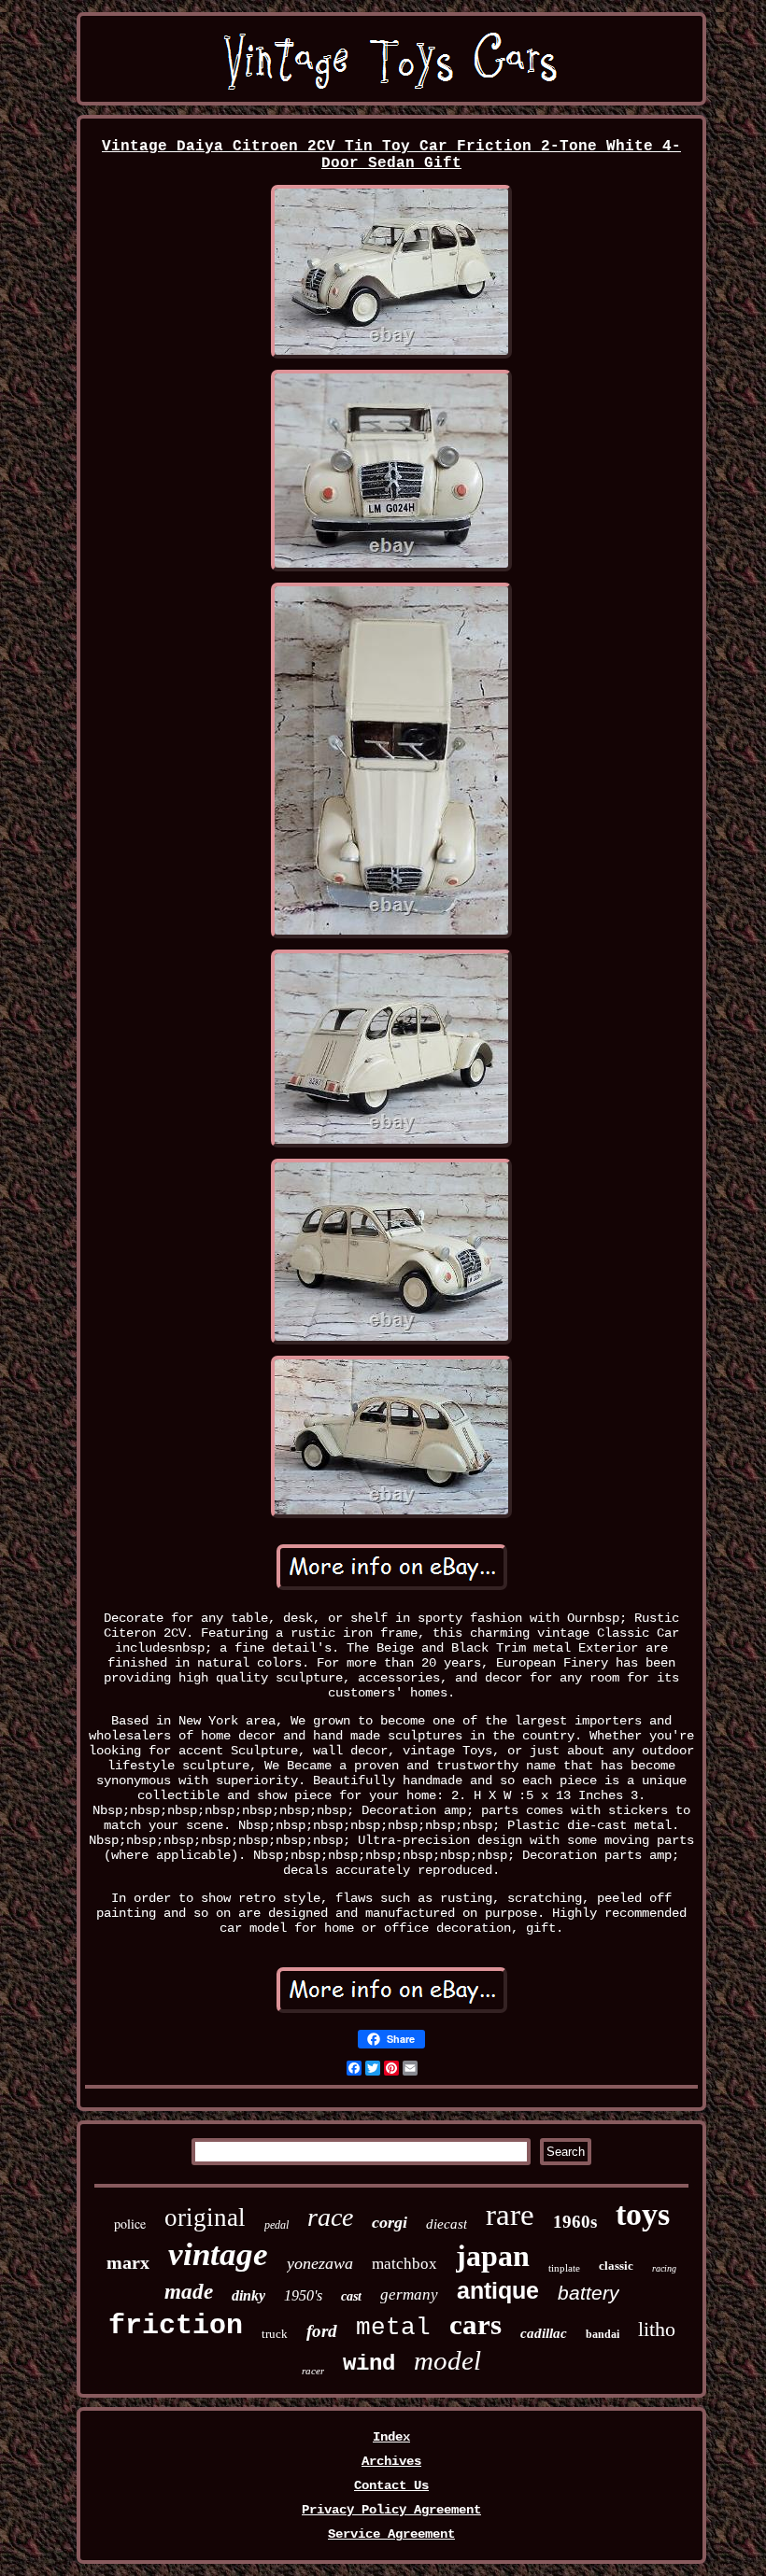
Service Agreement (391, 2534)
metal (393, 2328)
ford (322, 2331)
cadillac (544, 2333)
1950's (303, 2295)
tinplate (564, 2268)
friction (176, 2326)
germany (409, 2294)
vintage (218, 2254)
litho (657, 2329)
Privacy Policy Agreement (391, 2510)
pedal (277, 2225)
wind (369, 2364)
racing (664, 2268)
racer (313, 2371)
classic (616, 2266)
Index (391, 2437)
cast (351, 2296)
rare (510, 2215)
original (205, 2217)
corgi (390, 2222)
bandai (603, 2334)
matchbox (404, 2264)
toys (643, 2214)
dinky (248, 2295)
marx (128, 2262)
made (189, 2292)
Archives (391, 2461)
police (130, 2224)
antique (498, 2290)
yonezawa (320, 2263)
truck (275, 2334)
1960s (575, 2222)
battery (589, 2293)
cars (475, 2324)
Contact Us (391, 2485)
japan (493, 2256)
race (330, 2217)
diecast (447, 2224)
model (447, 2360)
